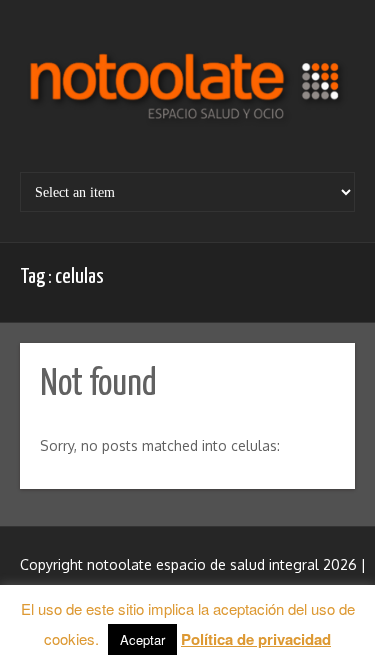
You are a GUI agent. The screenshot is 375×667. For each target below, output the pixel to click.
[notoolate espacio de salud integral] (187, 93)
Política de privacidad (256, 639)
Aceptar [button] (142, 639)
